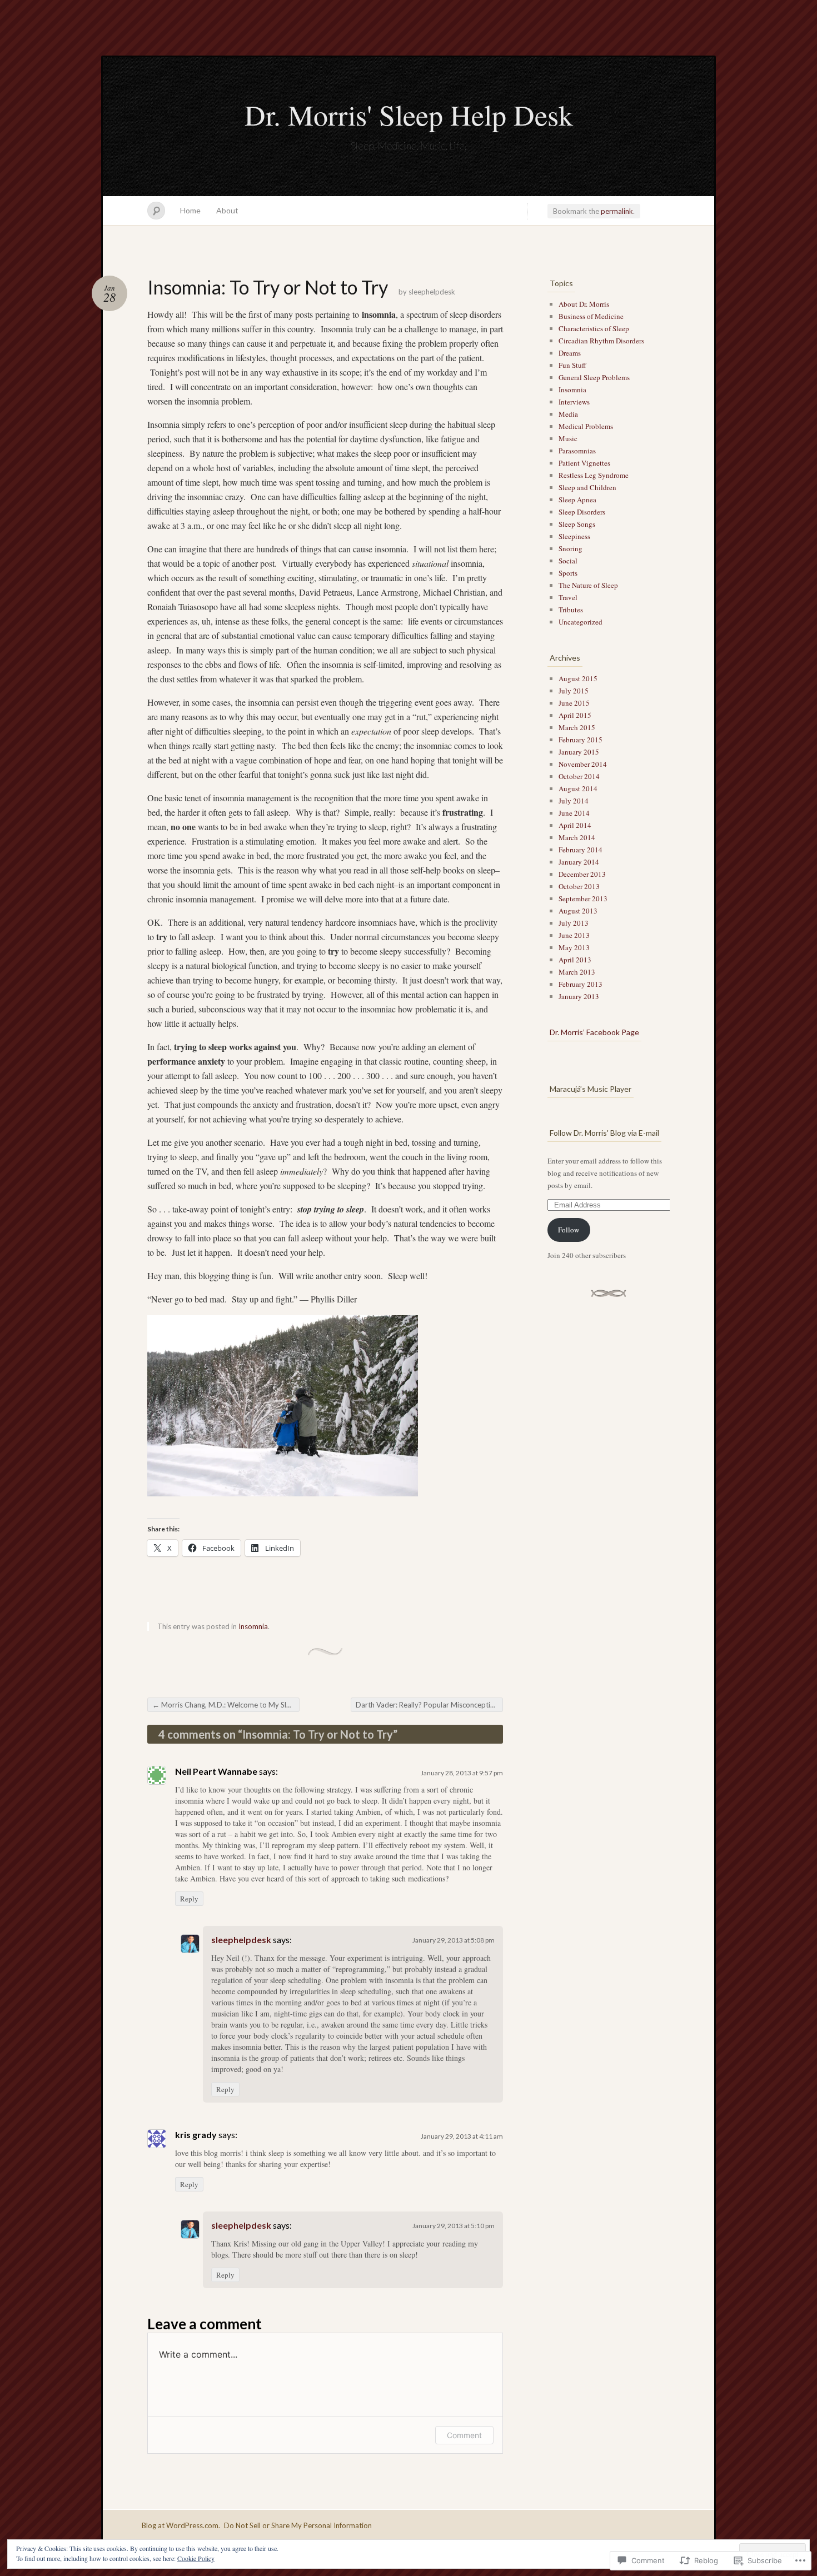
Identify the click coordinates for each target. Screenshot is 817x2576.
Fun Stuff (572, 365)
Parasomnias (577, 451)
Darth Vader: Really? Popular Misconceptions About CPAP (429, 1705)
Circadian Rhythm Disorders (601, 341)
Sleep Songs (577, 524)
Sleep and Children (587, 487)
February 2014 (581, 850)
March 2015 (577, 727)
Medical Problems (586, 426)
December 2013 (582, 874)
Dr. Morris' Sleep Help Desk (409, 114)
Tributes (571, 610)
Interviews (574, 402)
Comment (464, 2435)
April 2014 (575, 825)
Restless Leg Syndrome (594, 475)
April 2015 (575, 715)
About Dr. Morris (584, 304)
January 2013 (579, 996)
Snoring (571, 548)
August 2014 (578, 788)
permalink (617, 211)
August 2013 (578, 911)
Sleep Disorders (582, 512)
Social (568, 561)
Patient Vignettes (584, 463)
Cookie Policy (196, 2558)
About (227, 210)
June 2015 (574, 703)
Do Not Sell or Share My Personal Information (298, 2525)
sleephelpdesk (432, 292)
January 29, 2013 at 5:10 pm (454, 2226)
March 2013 (577, 972)
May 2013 (574, 947)
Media (568, 414)
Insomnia (253, 1626)
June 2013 (574, 935)
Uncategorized (581, 622)
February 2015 (581, 740)
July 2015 (574, 691)
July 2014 (574, 801)
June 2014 (574, 813)
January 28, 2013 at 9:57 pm (462, 1773)
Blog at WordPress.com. (181, 2525)
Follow (569, 1230)
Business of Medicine (591, 316)
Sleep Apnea (577, 500)
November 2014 (583, 764)
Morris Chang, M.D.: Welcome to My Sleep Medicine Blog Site (226, 1705)
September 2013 (583, 898)
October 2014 (579, 776)
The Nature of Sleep (588, 585)
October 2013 (579, 886)
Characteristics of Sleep (594, 328)
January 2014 (579, 862)
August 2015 (578, 678)
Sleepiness (574, 536)
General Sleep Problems (594, 377)
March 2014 (577, 837)
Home (190, 210)
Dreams (570, 353)
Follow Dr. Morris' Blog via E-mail (604, 1133)
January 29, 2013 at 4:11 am (462, 2136)
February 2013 (581, 984)
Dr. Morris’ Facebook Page (594, 1032)
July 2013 (574, 923)
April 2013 (575, 960)
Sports (568, 573)
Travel (568, 597)
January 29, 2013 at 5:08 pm (454, 1940)
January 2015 (579, 752)
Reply (189, 1899)
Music (568, 438)
